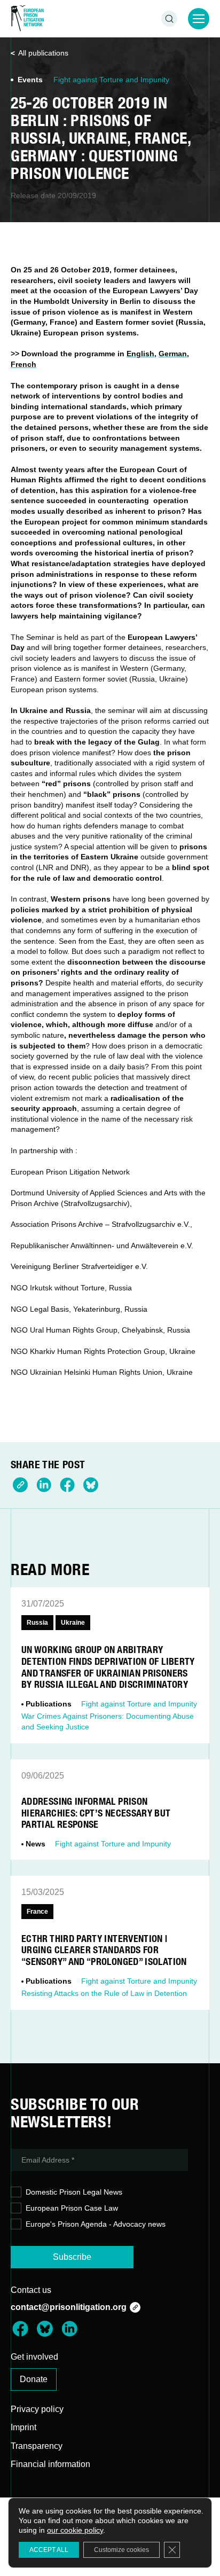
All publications (43, 53)
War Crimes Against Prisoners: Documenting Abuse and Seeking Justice (108, 1721)
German (173, 354)
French (23, 364)
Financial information (50, 2464)
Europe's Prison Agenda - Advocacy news (96, 2224)
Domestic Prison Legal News (74, 2192)
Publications (49, 1704)
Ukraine (73, 1623)
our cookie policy (75, 2530)
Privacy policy (37, 2409)
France (37, 1912)
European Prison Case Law (72, 2208)
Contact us (31, 2290)
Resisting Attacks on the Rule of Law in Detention (104, 1993)
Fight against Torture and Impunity (111, 80)
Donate (34, 2379)
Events (30, 80)
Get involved (34, 2357)
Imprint (23, 2427)
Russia (37, 1623)
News (36, 1844)
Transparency (37, 2446)
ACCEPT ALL (49, 2550)
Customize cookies (121, 2550)
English (140, 354)
